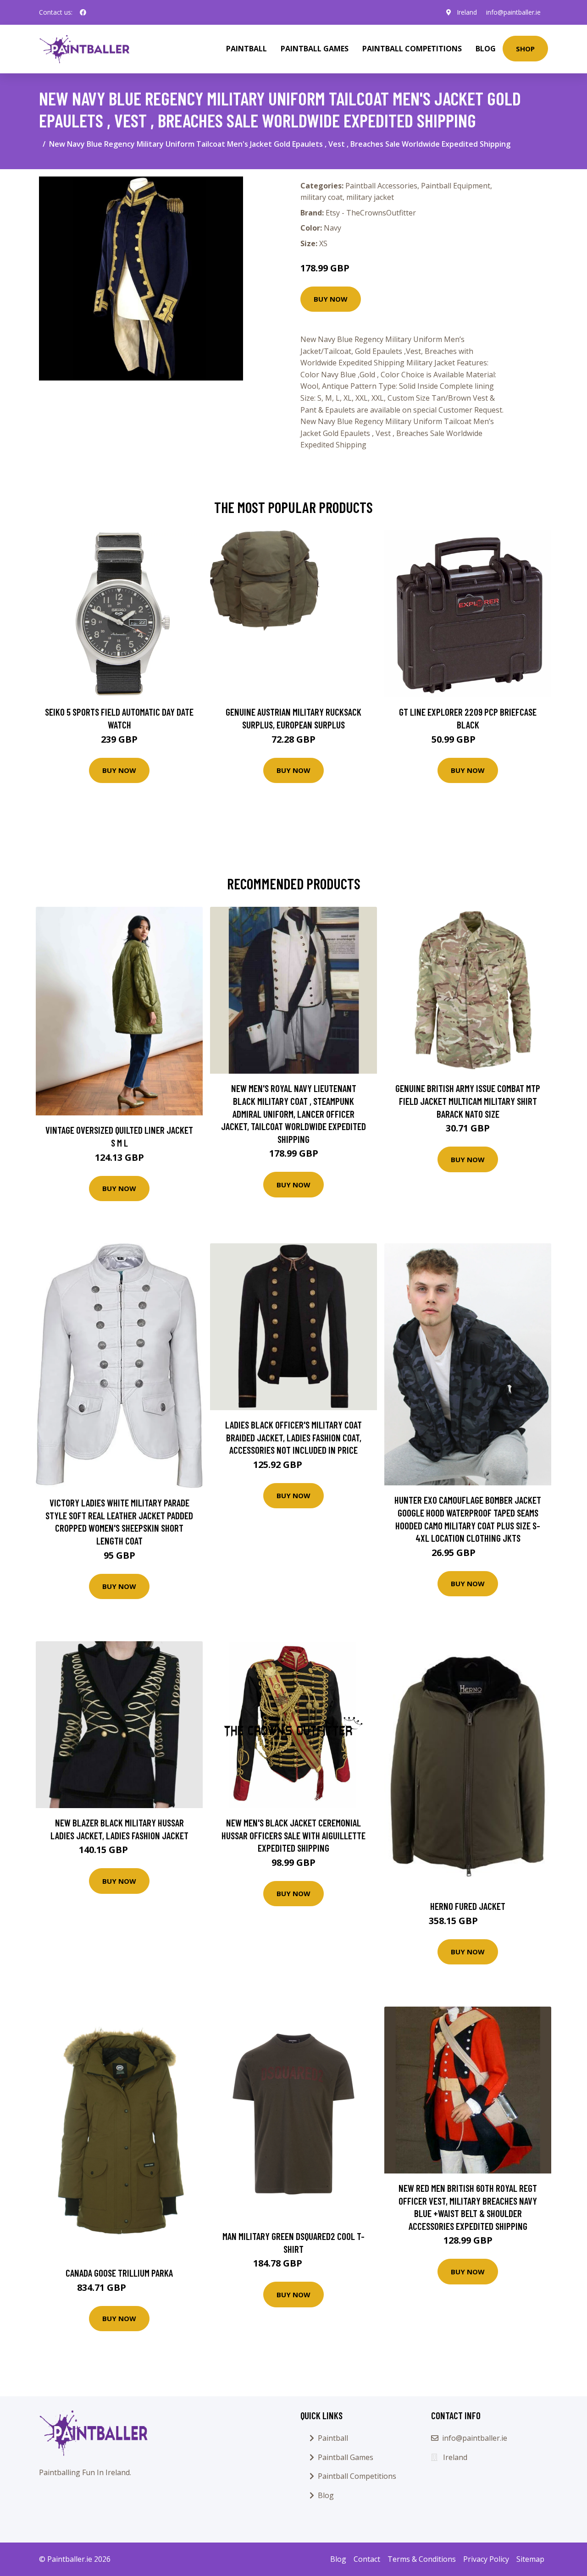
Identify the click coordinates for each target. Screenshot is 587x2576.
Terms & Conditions (422, 2559)
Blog (486, 49)
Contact (367, 2559)
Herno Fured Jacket (468, 1906)
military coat (321, 197)
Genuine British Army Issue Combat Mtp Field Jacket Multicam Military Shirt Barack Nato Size (468, 1101)
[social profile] (83, 12)
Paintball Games (315, 49)
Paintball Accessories (381, 186)
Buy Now (331, 299)
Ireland (467, 12)
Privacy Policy (486, 2559)
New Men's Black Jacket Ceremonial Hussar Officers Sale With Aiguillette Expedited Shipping (293, 1835)
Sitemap (530, 2559)
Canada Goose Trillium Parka (119, 2273)
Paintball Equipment (456, 186)
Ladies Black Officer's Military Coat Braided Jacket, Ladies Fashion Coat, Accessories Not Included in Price (293, 1437)
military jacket (370, 197)
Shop (525, 49)
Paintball (246, 49)
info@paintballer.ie (513, 12)
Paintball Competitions (412, 49)
